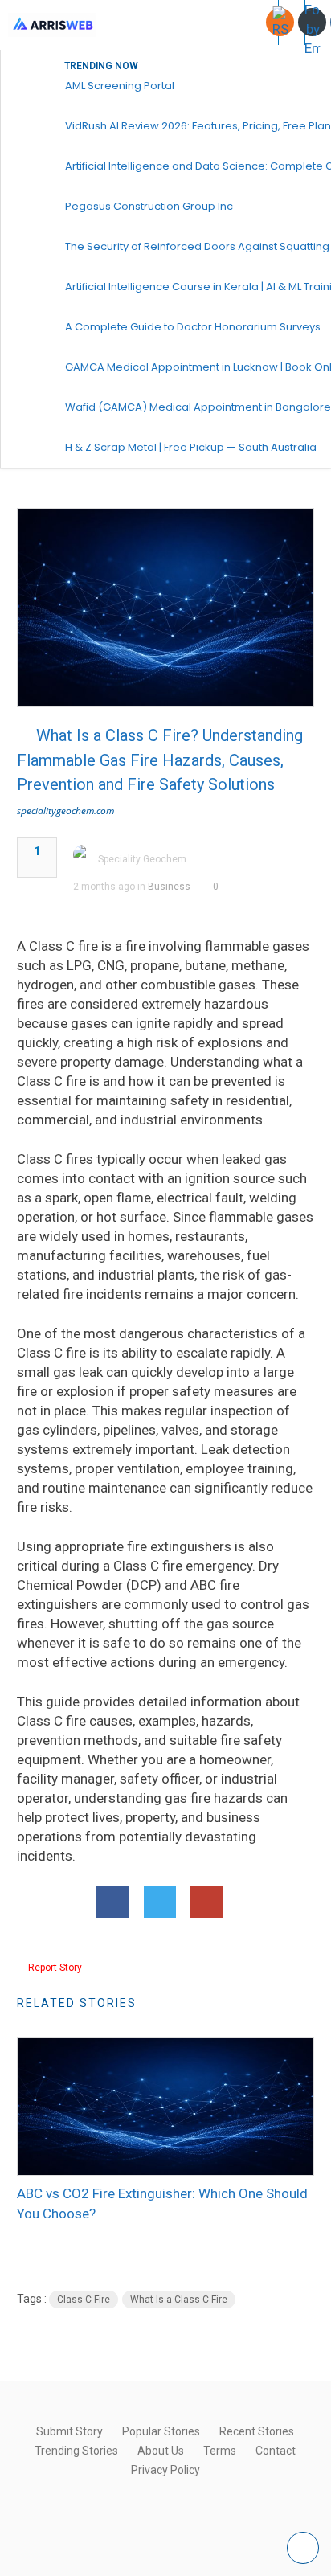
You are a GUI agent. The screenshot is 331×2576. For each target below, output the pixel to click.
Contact (276, 2451)
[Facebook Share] (112, 1902)
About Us (161, 2451)
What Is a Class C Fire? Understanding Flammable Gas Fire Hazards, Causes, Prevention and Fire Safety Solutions (160, 760)
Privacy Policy (165, 2470)
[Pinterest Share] (206, 1902)
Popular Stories (161, 2431)
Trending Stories (76, 2451)
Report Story (55, 1968)
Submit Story (69, 2431)
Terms (220, 2451)
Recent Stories (257, 2431)
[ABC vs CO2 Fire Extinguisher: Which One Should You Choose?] (166, 2107)
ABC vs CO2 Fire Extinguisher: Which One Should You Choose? (162, 2204)
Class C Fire (84, 2300)
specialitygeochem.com (65, 811)
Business (169, 887)
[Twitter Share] (160, 1902)
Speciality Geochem (142, 859)
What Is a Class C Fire (179, 2300)
